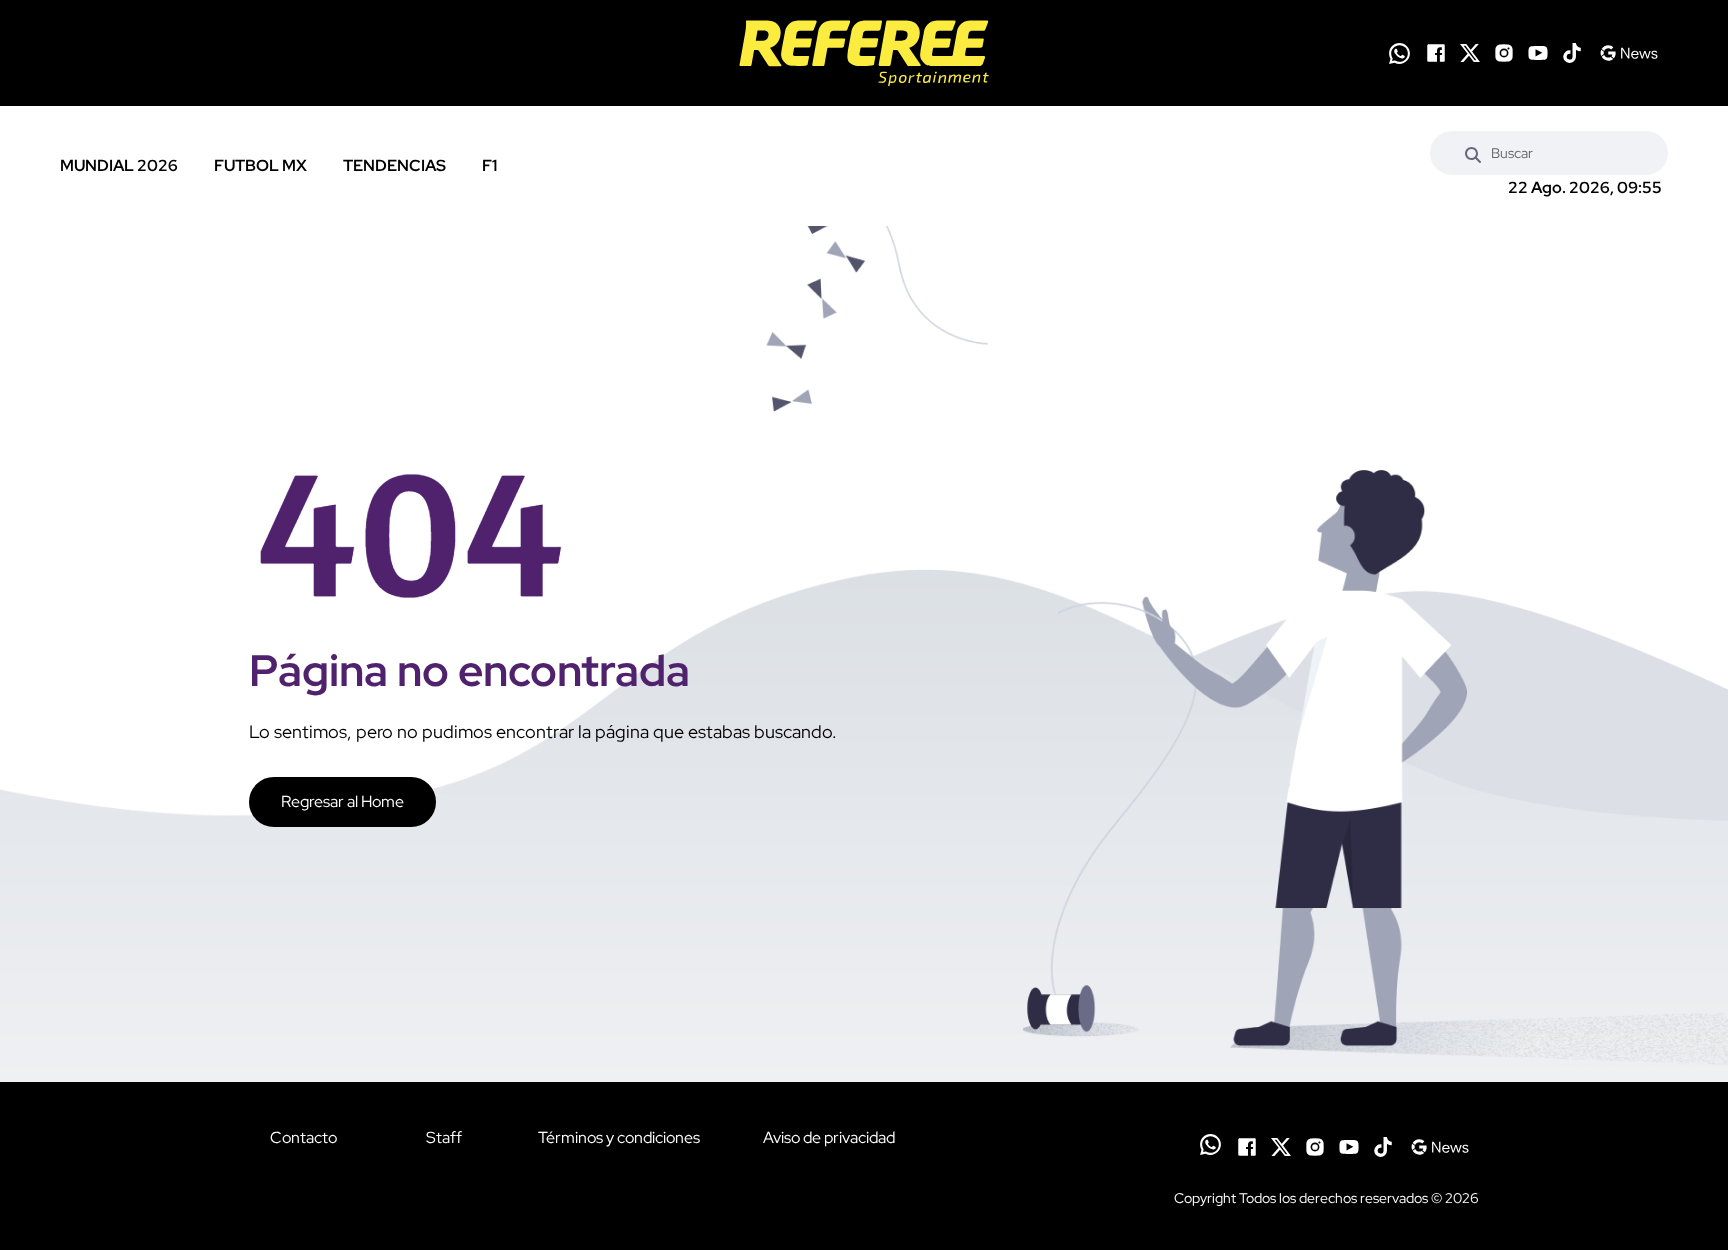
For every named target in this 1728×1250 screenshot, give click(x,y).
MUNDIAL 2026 (119, 165)
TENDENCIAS (394, 165)
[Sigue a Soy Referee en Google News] (1628, 53)
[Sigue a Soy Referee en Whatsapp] (1399, 53)
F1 (489, 165)
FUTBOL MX (260, 165)
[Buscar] (1473, 153)
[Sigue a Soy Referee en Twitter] (1470, 53)
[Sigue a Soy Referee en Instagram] (1504, 53)
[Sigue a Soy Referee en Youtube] (1538, 53)
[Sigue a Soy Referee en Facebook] (1436, 53)
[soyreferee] (864, 53)
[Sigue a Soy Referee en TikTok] (1572, 53)
